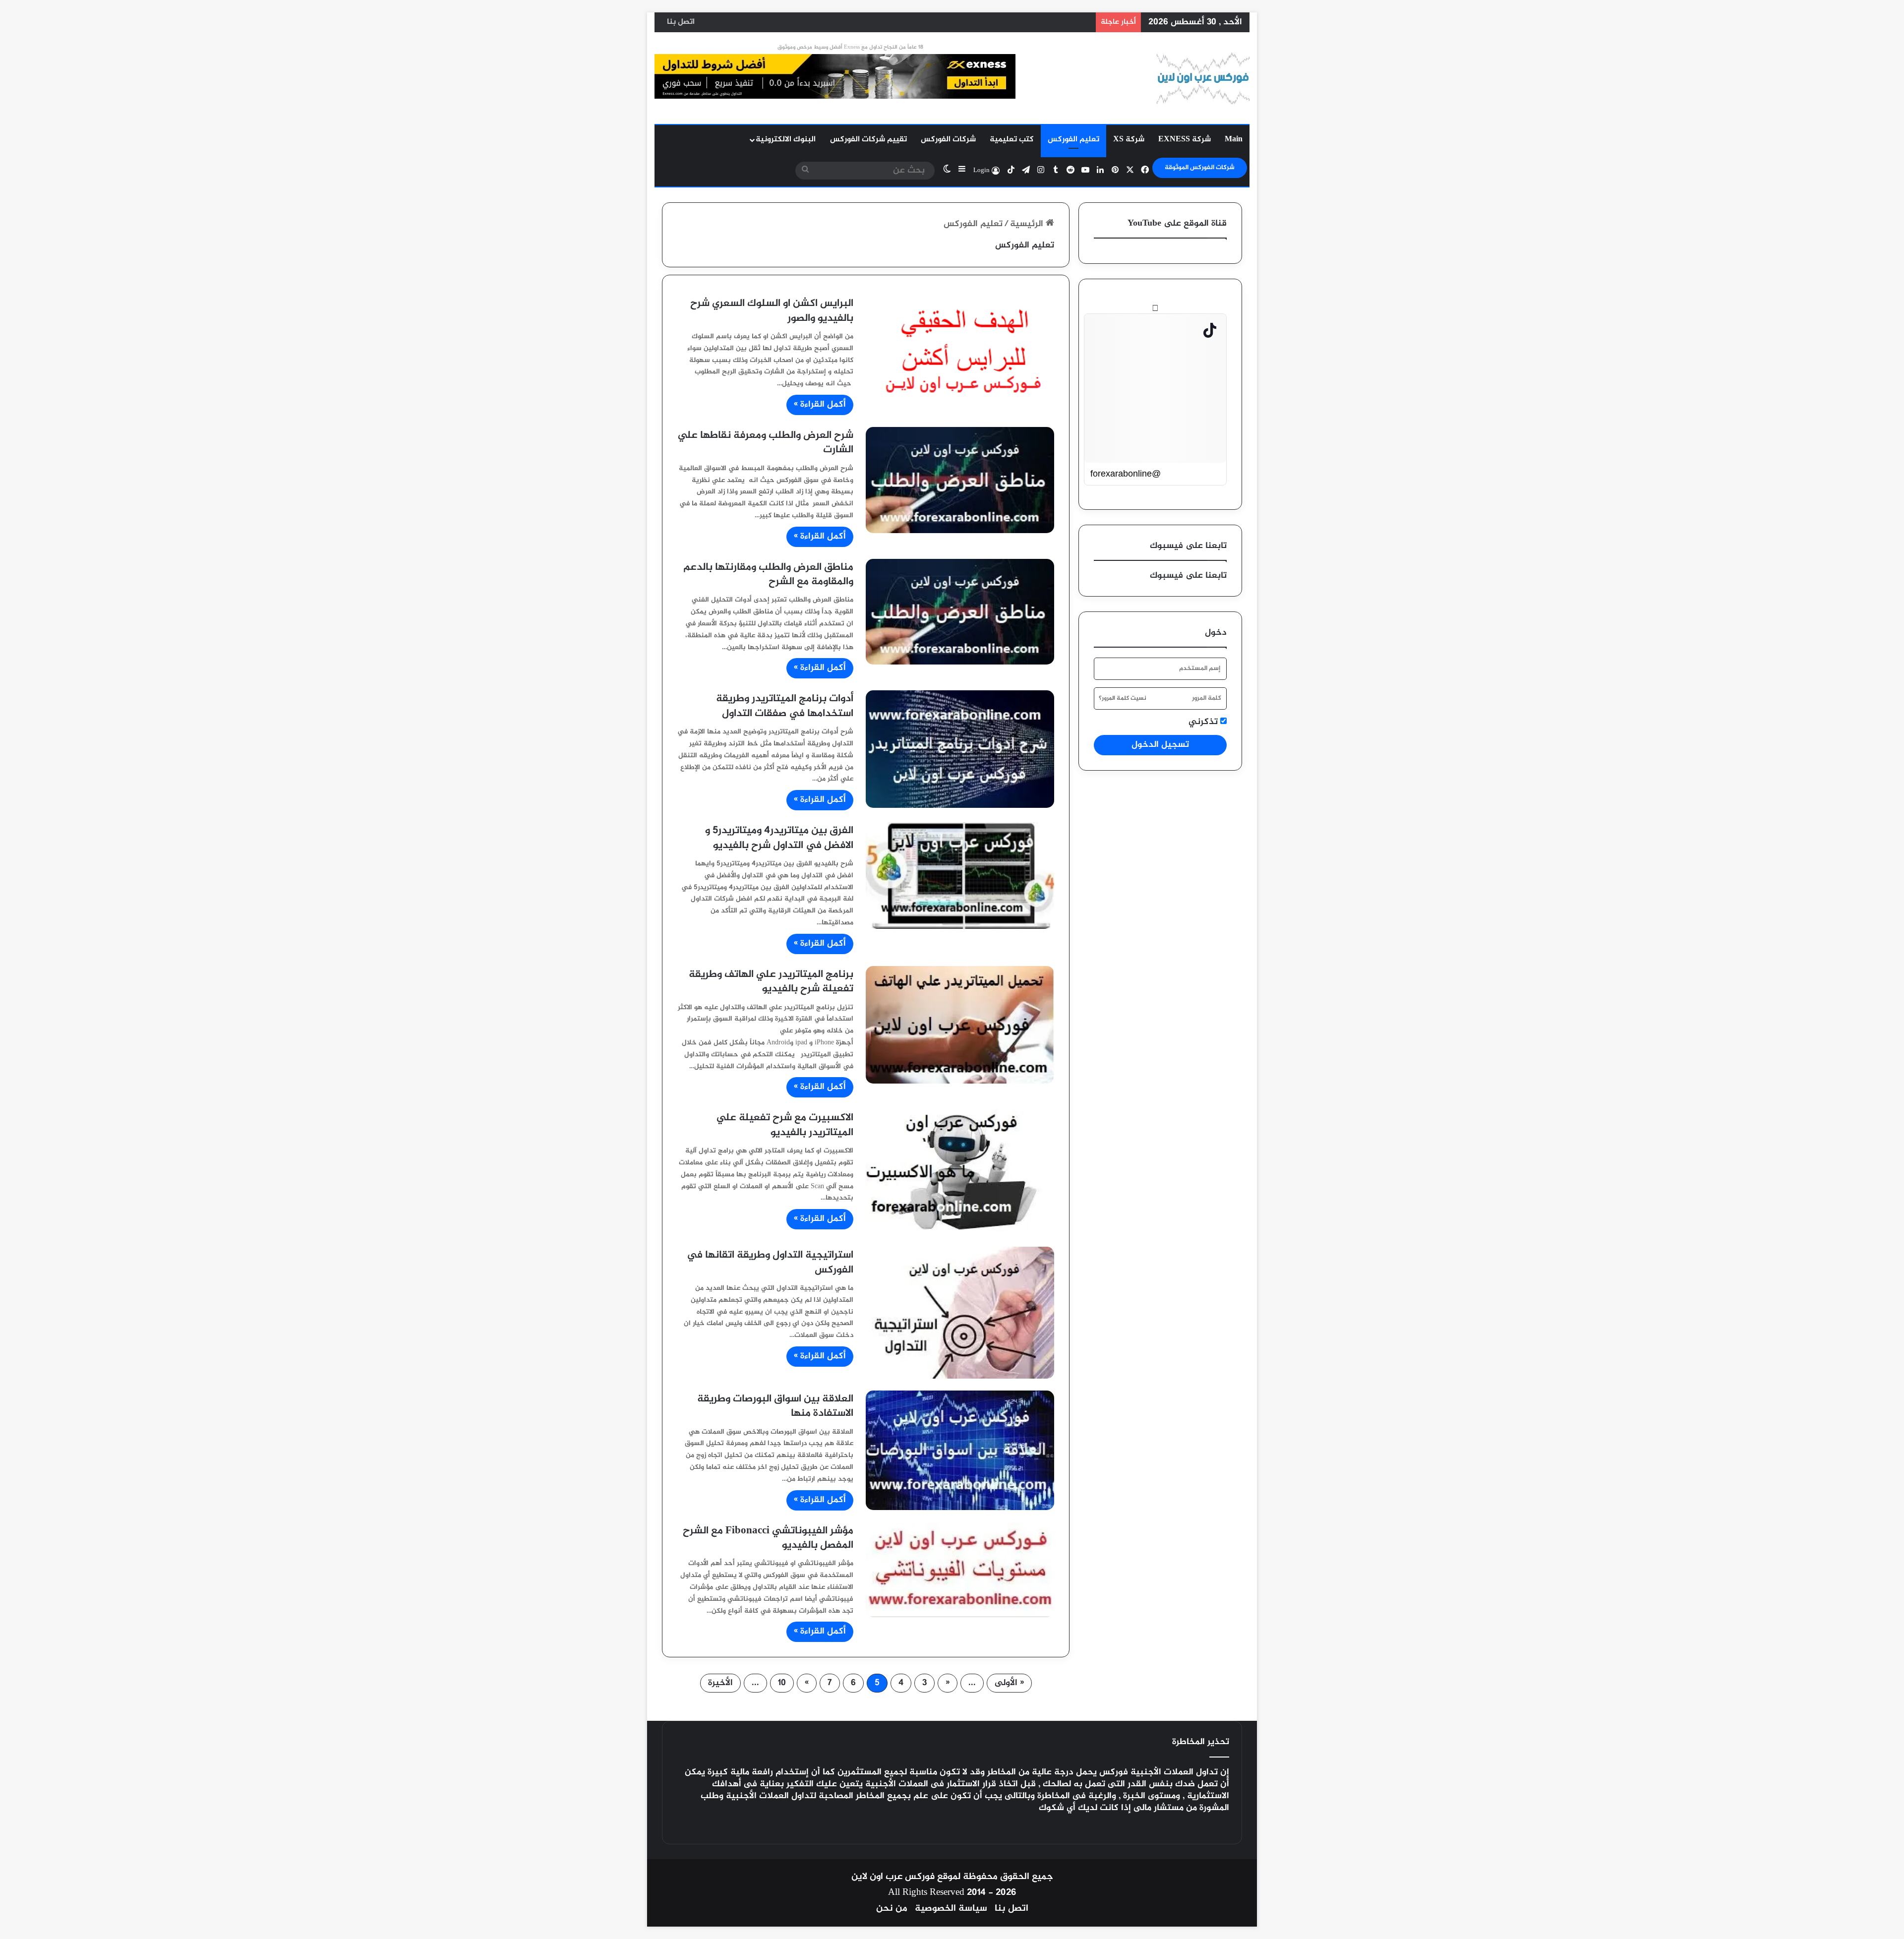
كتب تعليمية (1012, 140)
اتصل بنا (681, 22)
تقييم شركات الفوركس (868, 140)
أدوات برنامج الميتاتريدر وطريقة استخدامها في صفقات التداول (785, 706)
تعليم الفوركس (1073, 140)
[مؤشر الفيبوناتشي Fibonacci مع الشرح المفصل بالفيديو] (960, 1570)
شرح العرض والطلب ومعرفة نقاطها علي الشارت (766, 443)
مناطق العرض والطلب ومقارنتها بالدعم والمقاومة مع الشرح (768, 575)
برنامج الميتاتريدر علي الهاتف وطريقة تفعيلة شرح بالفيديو (771, 982)
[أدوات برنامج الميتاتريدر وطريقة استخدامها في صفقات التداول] (960, 749)
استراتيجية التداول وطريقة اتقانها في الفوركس (770, 1263)
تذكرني (1204, 722)
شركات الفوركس (948, 140)
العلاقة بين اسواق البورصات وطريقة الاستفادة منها (775, 1406)
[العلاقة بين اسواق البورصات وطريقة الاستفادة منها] (960, 1450)
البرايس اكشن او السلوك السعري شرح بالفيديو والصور (772, 311)
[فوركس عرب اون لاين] (1203, 78)
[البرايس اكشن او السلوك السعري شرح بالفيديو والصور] (960, 346)
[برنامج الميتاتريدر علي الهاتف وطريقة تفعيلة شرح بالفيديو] (960, 1025)
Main (1234, 140)
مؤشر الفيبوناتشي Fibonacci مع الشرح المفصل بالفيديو (768, 1538)
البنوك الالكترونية (786, 140)
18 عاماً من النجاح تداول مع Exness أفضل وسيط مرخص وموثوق (850, 47)
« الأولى (1009, 1683)
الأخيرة (720, 1683)
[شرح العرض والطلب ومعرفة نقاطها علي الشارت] (960, 480)
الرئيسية (1028, 224)
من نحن (892, 1909)
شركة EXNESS (1185, 140)
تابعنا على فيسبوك (1188, 576)
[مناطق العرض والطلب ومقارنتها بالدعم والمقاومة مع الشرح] (960, 612)
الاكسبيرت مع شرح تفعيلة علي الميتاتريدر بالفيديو (785, 1125)
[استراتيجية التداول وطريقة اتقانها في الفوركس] (960, 1313)
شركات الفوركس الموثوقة (1200, 168)
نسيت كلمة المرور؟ (1123, 698)
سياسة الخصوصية (951, 1909)
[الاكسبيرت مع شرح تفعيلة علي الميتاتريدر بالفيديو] (960, 1172)
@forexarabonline (1126, 474)
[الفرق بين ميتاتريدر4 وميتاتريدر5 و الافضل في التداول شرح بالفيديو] (960, 875)
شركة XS (1129, 140)
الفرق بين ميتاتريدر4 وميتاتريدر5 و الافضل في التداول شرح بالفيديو (779, 838)
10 (782, 1683)
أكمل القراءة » (820, 405)
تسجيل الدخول (1160, 745)
